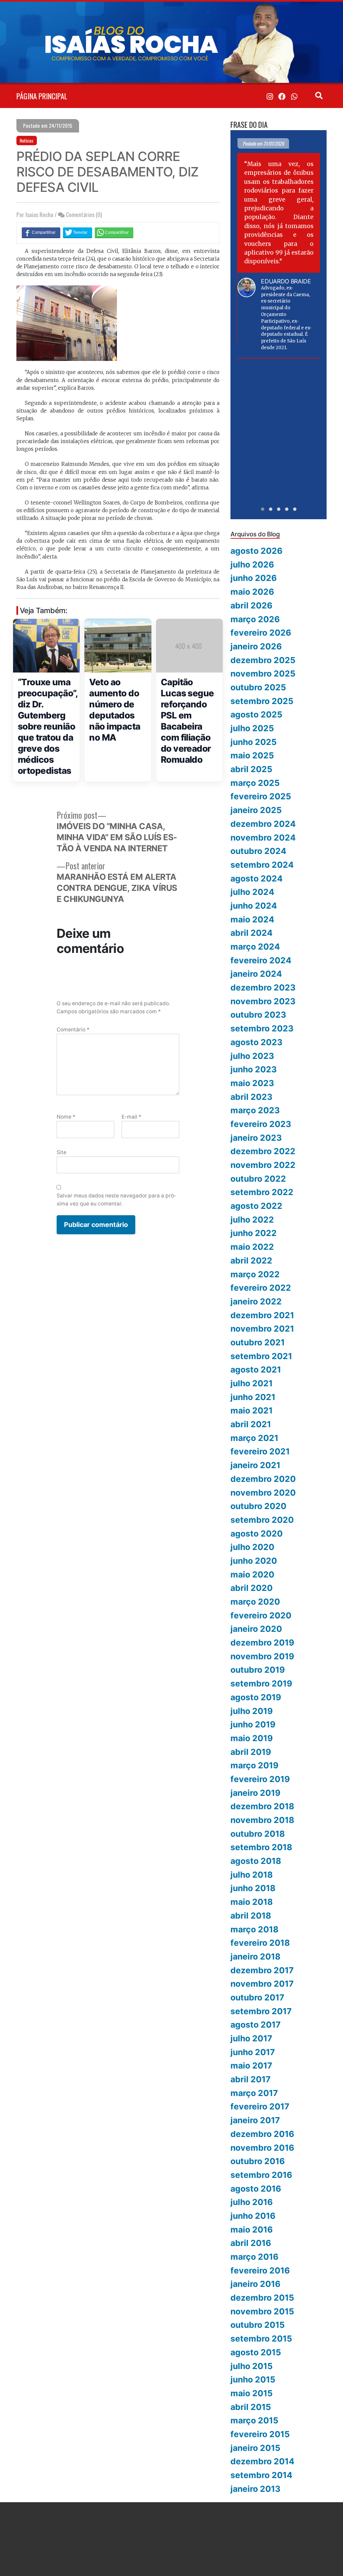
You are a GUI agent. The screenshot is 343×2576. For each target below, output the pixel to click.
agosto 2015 (256, 2352)
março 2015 (254, 2420)
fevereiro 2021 (260, 1451)
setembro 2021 (261, 1356)
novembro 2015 (262, 2311)
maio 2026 (252, 592)
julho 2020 (252, 1547)
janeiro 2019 (255, 1793)
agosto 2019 (256, 1697)
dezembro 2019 (262, 1643)
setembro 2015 (261, 2339)
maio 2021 (252, 1410)
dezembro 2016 (262, 2134)
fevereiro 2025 (261, 796)
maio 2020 (252, 1574)
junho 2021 (253, 1397)
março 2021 (254, 1438)
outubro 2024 (258, 851)
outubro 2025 (258, 687)
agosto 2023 (256, 1042)
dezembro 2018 (262, 1806)
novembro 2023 (263, 1001)
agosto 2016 (256, 2189)
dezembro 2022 (263, 1151)
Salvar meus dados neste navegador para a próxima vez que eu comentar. (116, 1199)
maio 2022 (252, 1247)
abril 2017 (251, 2079)
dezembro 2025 (263, 660)
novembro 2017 (262, 1984)
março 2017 (254, 2093)
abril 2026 (251, 605)
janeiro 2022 (256, 1301)
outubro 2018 (258, 1834)
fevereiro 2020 (261, 1615)
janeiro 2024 (256, 974)
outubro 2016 (258, 2161)
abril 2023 (251, 1097)
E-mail (131, 1117)
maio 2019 (252, 1738)
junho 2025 (254, 742)
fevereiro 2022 (261, 1288)
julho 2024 (252, 892)
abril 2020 (252, 1588)
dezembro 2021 (262, 1315)
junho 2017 (253, 2052)
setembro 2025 (262, 701)
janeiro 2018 (255, 1956)
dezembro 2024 (263, 824)
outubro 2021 (258, 1342)
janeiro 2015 (255, 2448)
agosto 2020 (257, 1534)
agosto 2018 (256, 1861)
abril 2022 (251, 1260)
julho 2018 (252, 1875)
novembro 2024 (263, 838)
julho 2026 (252, 565)
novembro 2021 (262, 1329)
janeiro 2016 (255, 2284)
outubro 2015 (258, 2325)
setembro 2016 (261, 2175)
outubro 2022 (258, 1179)
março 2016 (254, 2257)
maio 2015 (252, 2393)
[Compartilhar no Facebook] (41, 232)
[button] (263, 509)
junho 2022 (254, 1233)
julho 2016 (252, 2202)
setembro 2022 (262, 1192)
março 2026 (255, 619)
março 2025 (255, 783)
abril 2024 (252, 933)
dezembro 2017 (262, 1970)
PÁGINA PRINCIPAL (42, 96)
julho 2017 (251, 2038)
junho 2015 (253, 2379)
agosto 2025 (256, 714)
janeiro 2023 (256, 1138)
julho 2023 (252, 1056)
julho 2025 (252, 728)
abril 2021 (251, 1424)
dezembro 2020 (263, 1479)
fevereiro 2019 (260, 1779)
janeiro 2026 (256, 646)
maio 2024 (252, 919)
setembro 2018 (261, 1847)
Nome (66, 1117)
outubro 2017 (257, 1997)
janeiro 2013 (255, 2489)
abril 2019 (251, 1752)
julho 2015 (252, 2366)
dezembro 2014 (262, 2461)
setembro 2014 (261, 2475)
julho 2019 (252, 1711)
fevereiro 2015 (260, 2434)
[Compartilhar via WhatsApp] (114, 232)
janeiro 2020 (256, 1629)
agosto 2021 (256, 1370)
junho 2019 (253, 1724)
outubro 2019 (258, 1670)
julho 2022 (252, 1220)
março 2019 (254, 1765)
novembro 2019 (262, 1656)
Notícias (27, 141)
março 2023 (255, 1110)
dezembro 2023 (263, 987)
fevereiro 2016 (260, 2270)
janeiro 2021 (255, 1465)
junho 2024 (254, 906)
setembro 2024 (262, 865)
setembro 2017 (261, 2011)
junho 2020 (254, 1561)
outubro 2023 (258, 1015)
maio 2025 (252, 755)
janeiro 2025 (256, 810)
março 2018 (254, 1929)
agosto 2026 (256, 551)
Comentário (73, 1030)
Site (61, 1152)
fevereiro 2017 (260, 2106)
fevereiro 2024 (261, 960)
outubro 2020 (258, 1506)
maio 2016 (252, 2230)
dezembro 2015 (262, 2298)
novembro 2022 (263, 1165)
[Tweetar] (78, 232)
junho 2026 (254, 578)
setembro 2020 (262, 1520)
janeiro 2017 (255, 2120)
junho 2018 (253, 1888)
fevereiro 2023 (261, 1124)
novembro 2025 (263, 674)
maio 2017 (251, 2065)
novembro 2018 (262, 1820)
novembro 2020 (263, 1493)
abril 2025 (251, 769)
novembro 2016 (262, 2148)
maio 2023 (252, 1083)
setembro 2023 (262, 1028)
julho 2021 (252, 1383)
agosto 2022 (256, 1206)
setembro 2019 (261, 1683)
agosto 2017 (256, 2025)
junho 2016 (253, 2216)
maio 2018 (252, 1902)
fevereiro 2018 (260, 1943)
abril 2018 (251, 1916)
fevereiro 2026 (261, 633)
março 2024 (255, 947)
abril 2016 (251, 2243)
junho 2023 (254, 1069)
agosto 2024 (257, 878)
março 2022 (255, 1274)
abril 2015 (251, 2407)
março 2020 (255, 1602)
